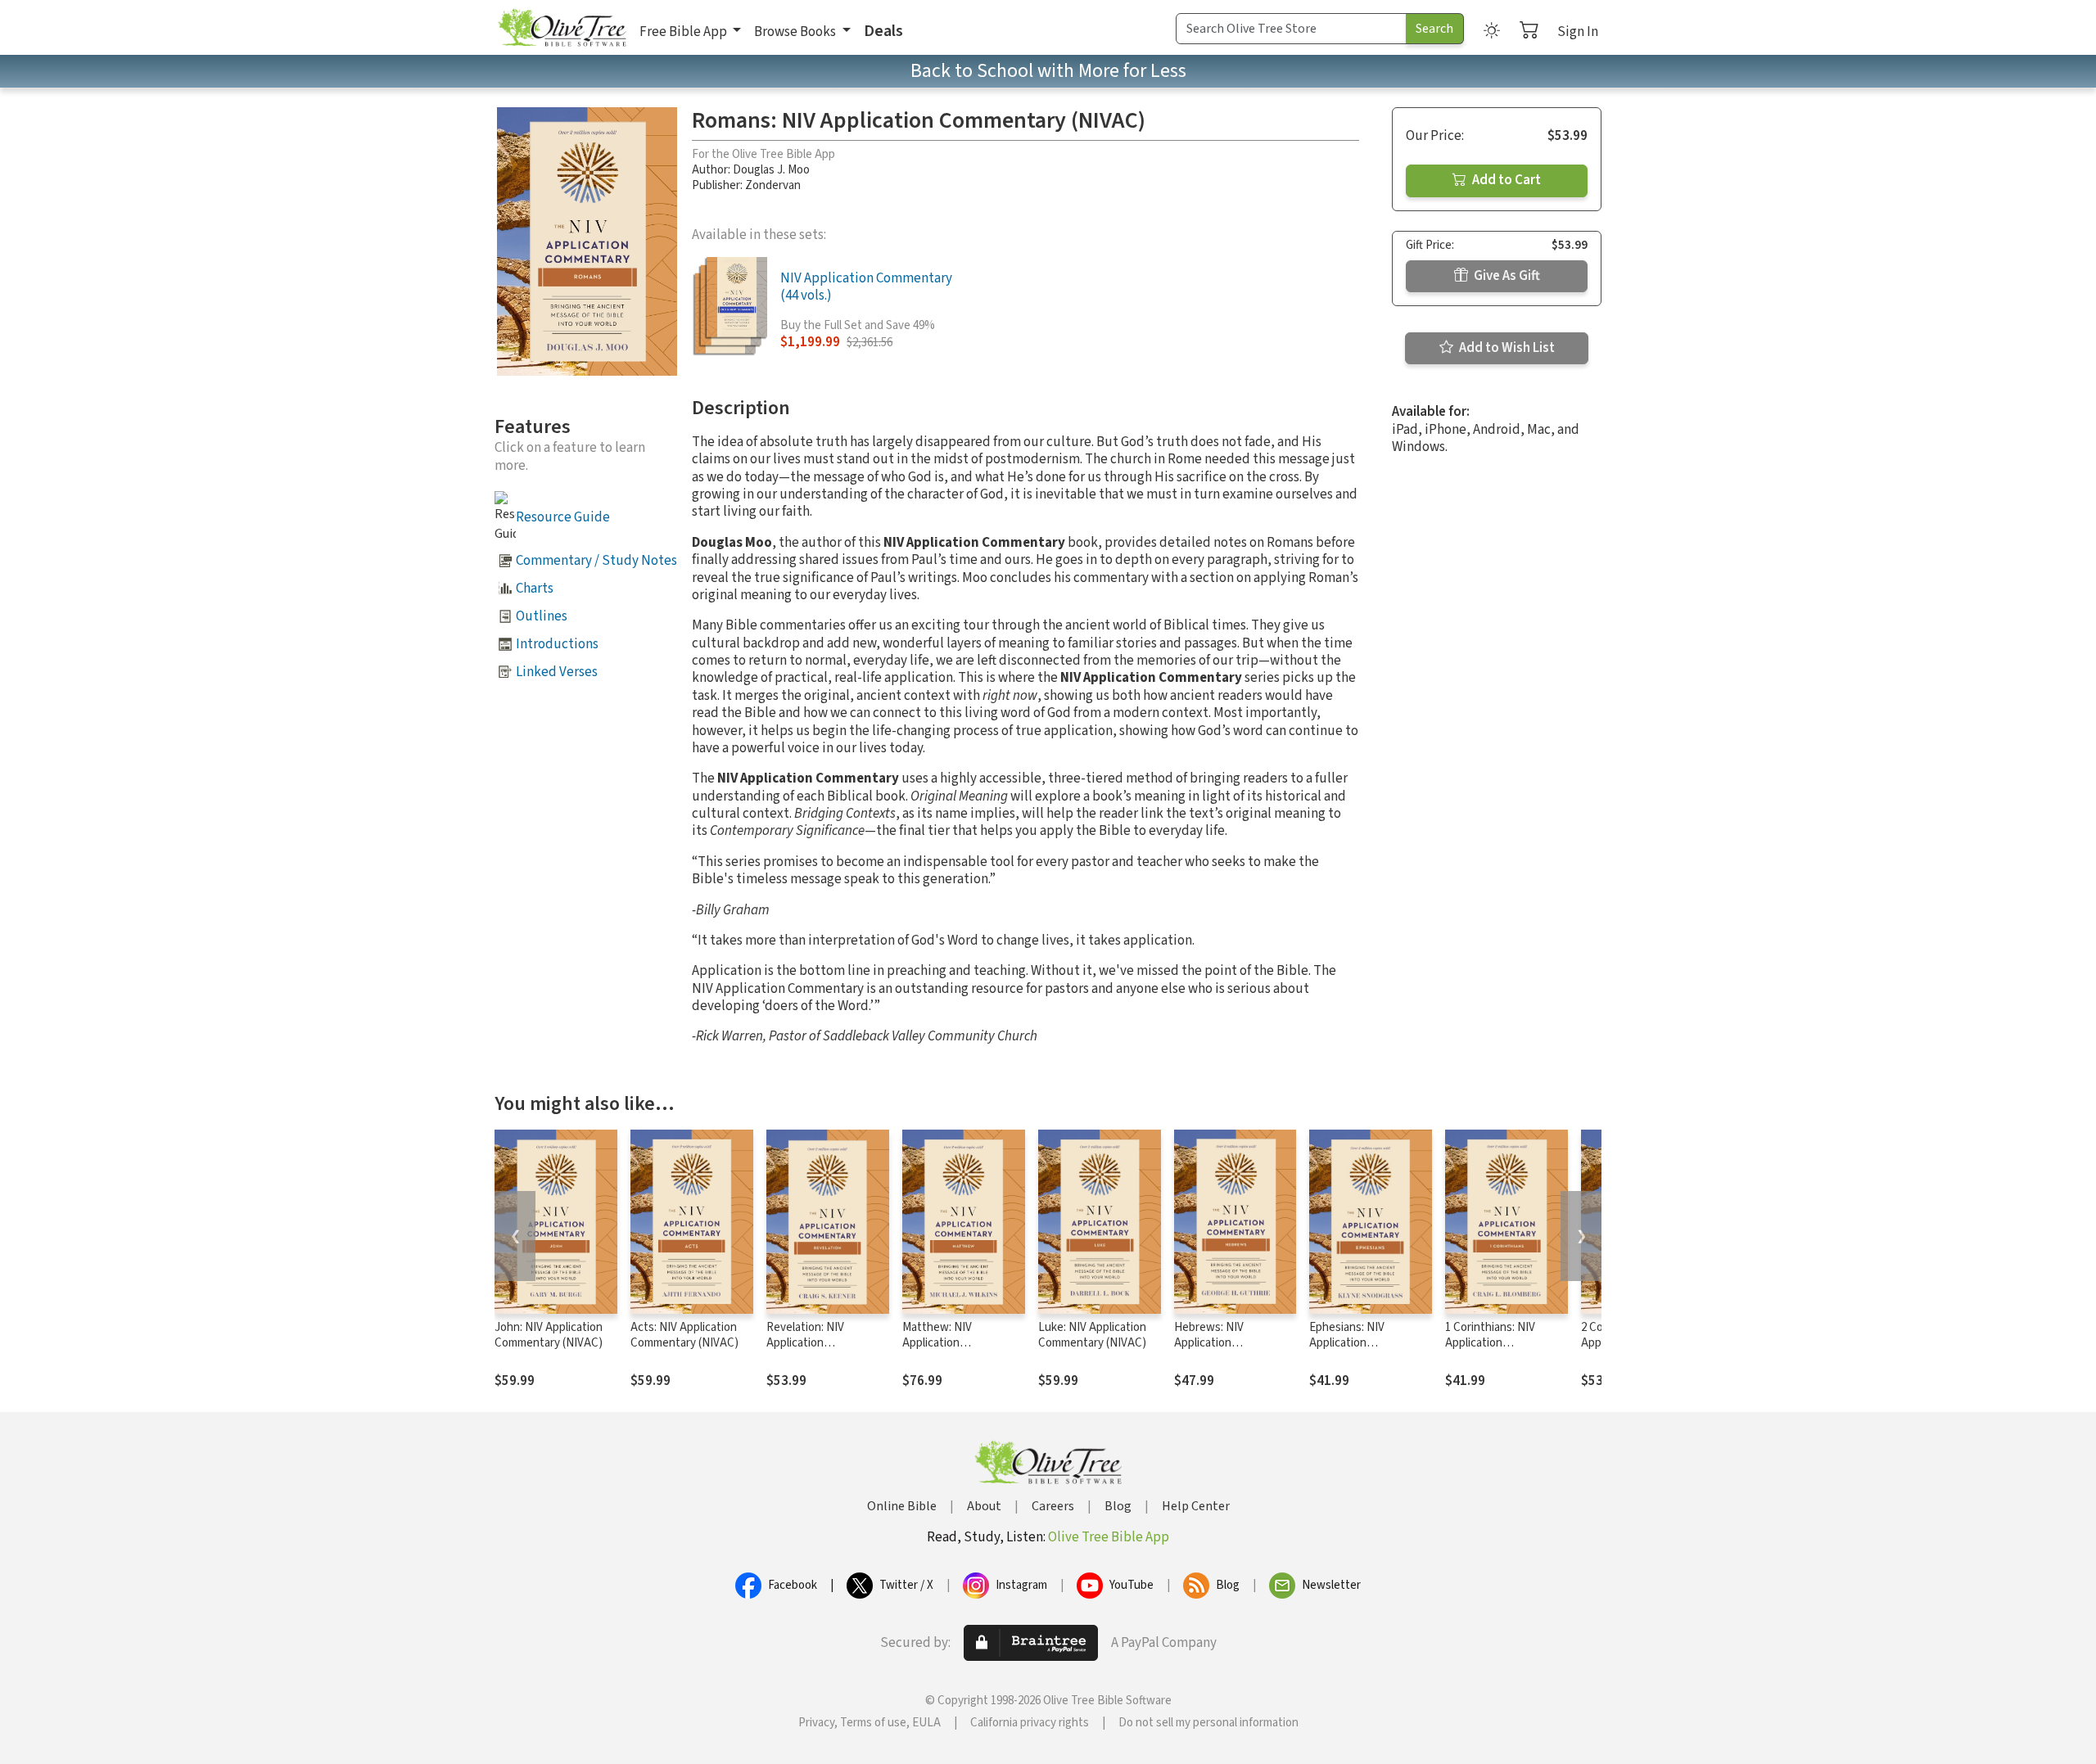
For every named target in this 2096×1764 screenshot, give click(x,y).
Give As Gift (1506, 276)
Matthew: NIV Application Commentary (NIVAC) (956, 1343)
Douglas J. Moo (771, 170)
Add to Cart (1505, 180)
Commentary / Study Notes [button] (596, 561)
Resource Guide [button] (563, 517)
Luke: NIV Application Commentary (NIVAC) (1092, 1335)
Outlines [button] (542, 616)
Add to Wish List (1506, 348)
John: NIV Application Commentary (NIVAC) (549, 1335)
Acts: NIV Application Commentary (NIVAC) (684, 1335)
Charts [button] (535, 589)
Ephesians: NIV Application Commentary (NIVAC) (1363, 1343)
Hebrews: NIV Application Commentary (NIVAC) (1228, 1343)
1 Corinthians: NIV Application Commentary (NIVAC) (1499, 1343)
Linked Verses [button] (557, 672)
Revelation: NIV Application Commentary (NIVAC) (820, 1343)
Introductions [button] (557, 644)
